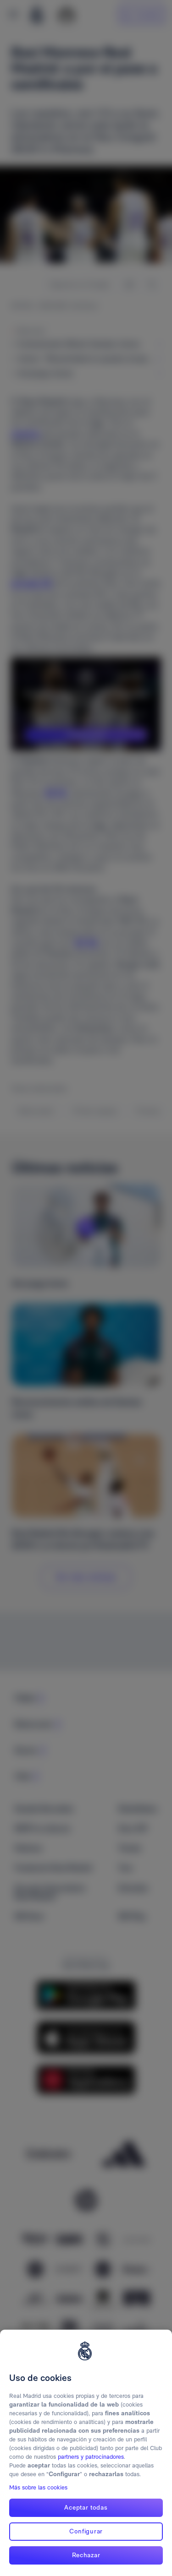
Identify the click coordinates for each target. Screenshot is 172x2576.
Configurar (86, 2531)
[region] (86, 2453)
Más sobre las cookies (38, 2487)
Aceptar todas (86, 2507)
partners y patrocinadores (91, 2457)
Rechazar (86, 2555)
